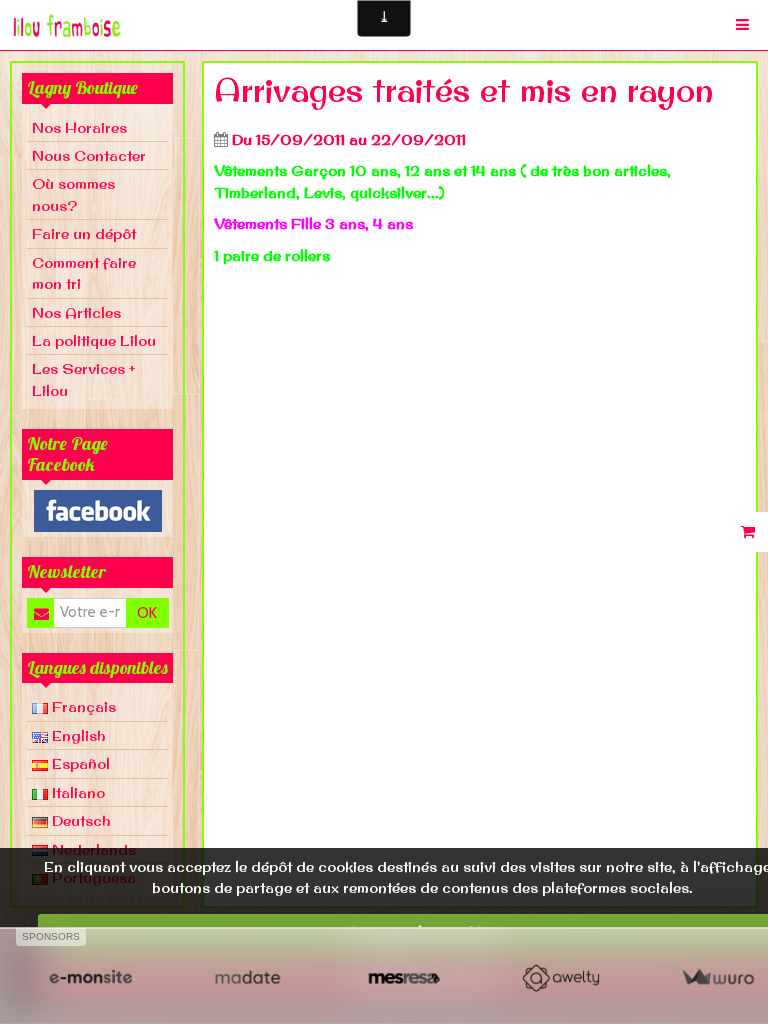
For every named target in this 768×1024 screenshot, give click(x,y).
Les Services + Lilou (84, 379)
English (77, 735)
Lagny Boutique (82, 87)
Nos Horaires (79, 127)
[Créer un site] (90, 978)
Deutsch (79, 820)
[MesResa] (404, 978)
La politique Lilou (94, 340)
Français (82, 706)
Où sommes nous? (73, 194)
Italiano (76, 792)
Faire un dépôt (84, 233)
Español (79, 763)
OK (147, 613)
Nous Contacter (89, 155)
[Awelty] (560, 978)
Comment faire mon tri (84, 273)
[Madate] (247, 978)
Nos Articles (76, 312)
